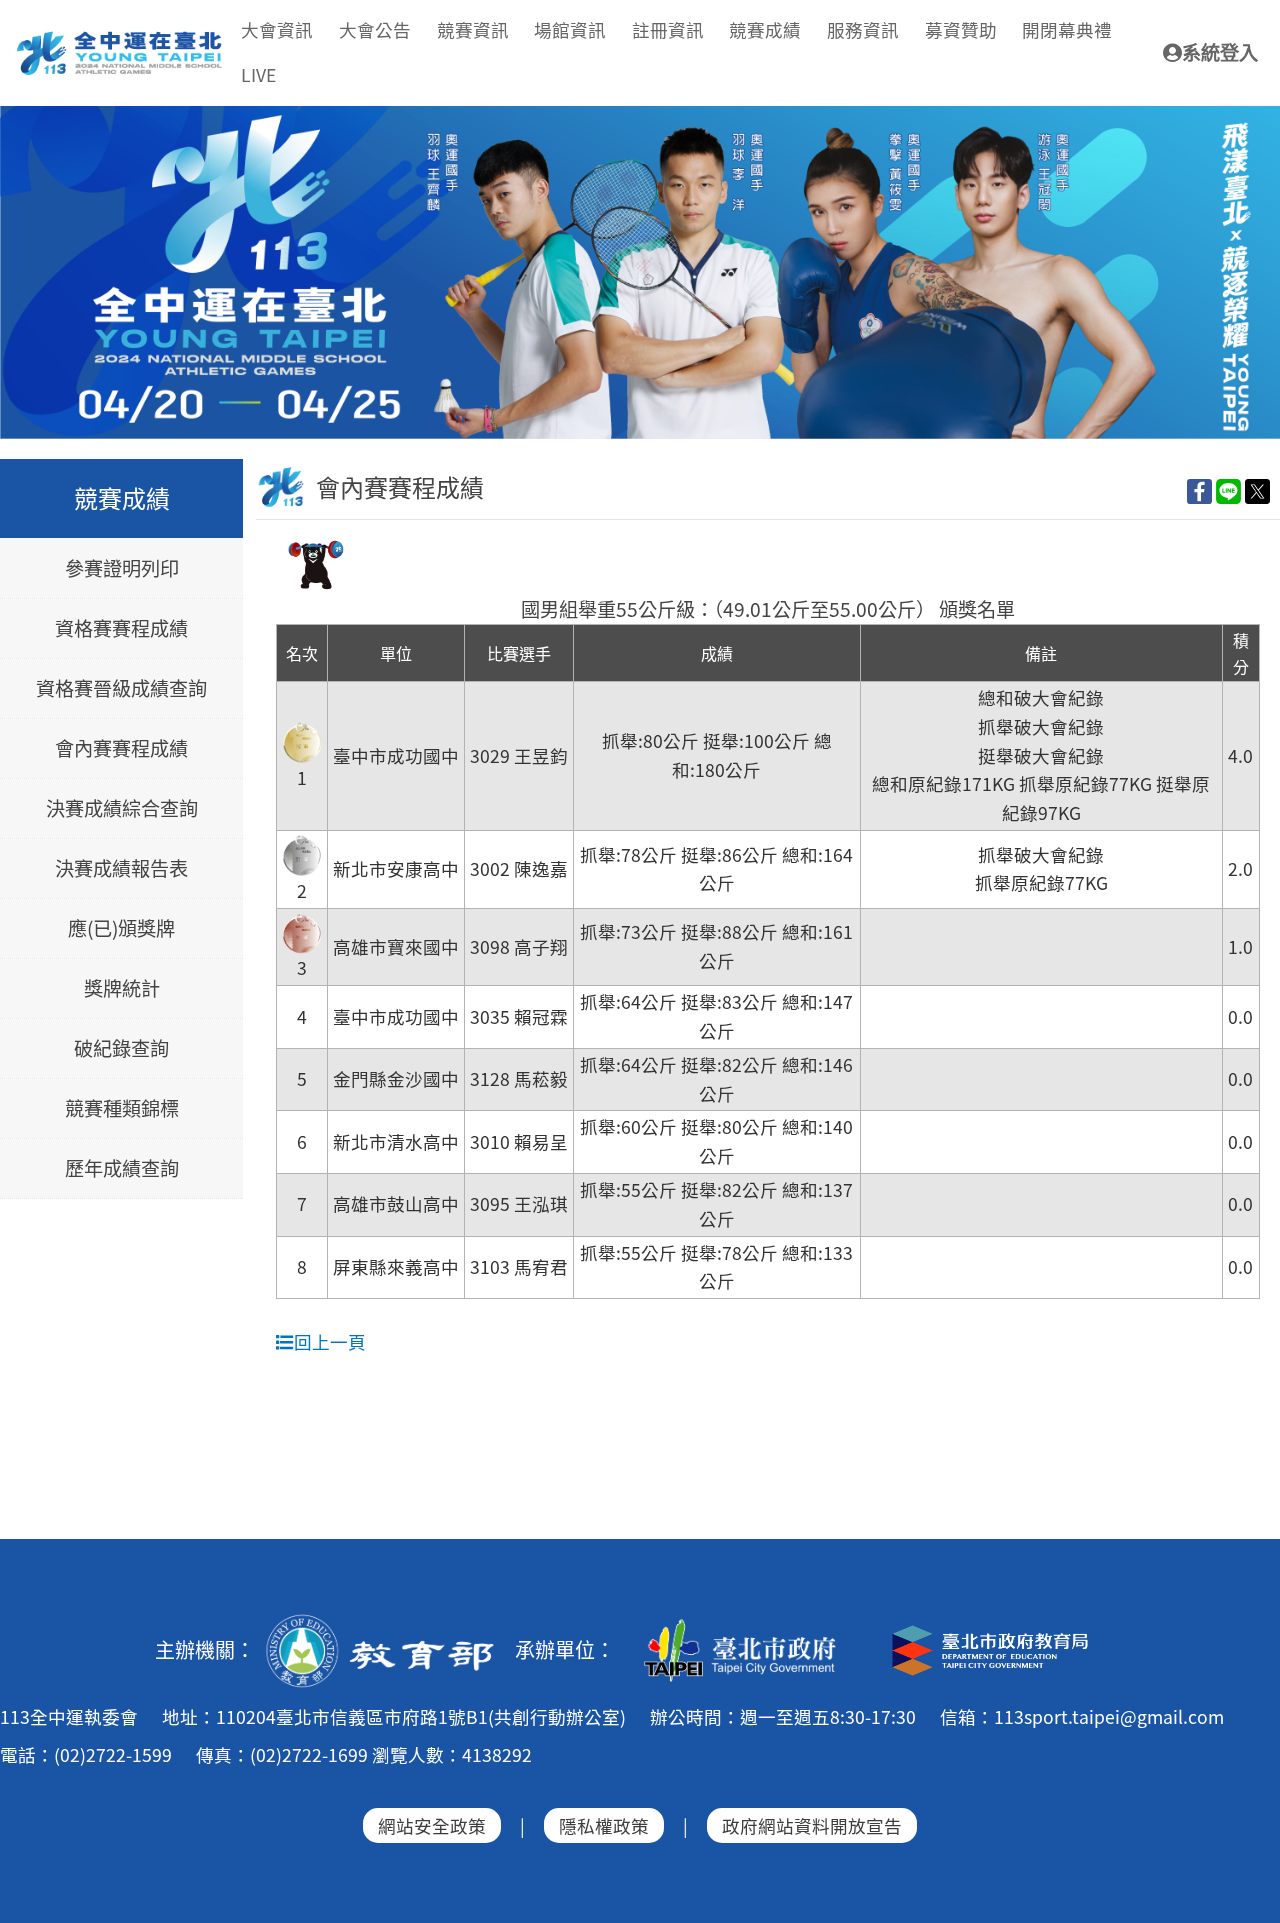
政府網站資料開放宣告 (812, 1825)
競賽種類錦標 (122, 1109)
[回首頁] (120, 39)
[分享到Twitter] (1257, 490)
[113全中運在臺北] (640, 273)
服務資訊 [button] (863, 29)
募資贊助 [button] (961, 29)
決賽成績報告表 (121, 869)
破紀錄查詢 (121, 1049)
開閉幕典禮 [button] (1067, 29)
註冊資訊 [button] (668, 29)
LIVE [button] (258, 74)
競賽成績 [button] (765, 29)
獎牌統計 (122, 989)
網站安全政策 (432, 1825)
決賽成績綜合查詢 (122, 809)
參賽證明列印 (122, 569)
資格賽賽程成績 (121, 629)
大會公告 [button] (375, 29)
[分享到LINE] (1228, 490)
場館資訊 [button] (570, 29)
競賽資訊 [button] (473, 29)
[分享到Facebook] (1199, 490)
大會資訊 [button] (277, 29)
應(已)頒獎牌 (121, 929)
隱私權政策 (604, 1825)
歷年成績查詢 (122, 1169)
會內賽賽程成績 (121, 749)
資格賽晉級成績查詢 (121, 689)
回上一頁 (330, 1341)
